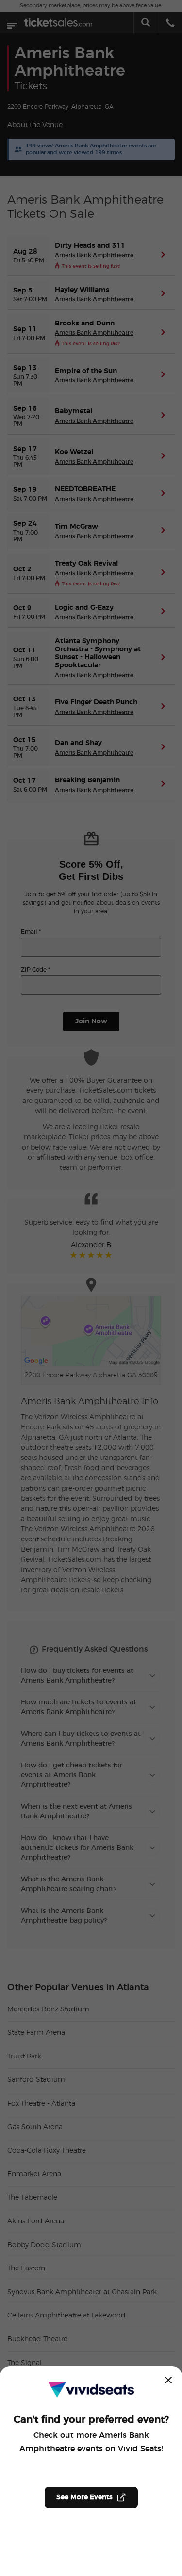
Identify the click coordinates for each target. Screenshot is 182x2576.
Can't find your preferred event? (91, 2420)
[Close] (168, 2380)
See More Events (84, 2497)
